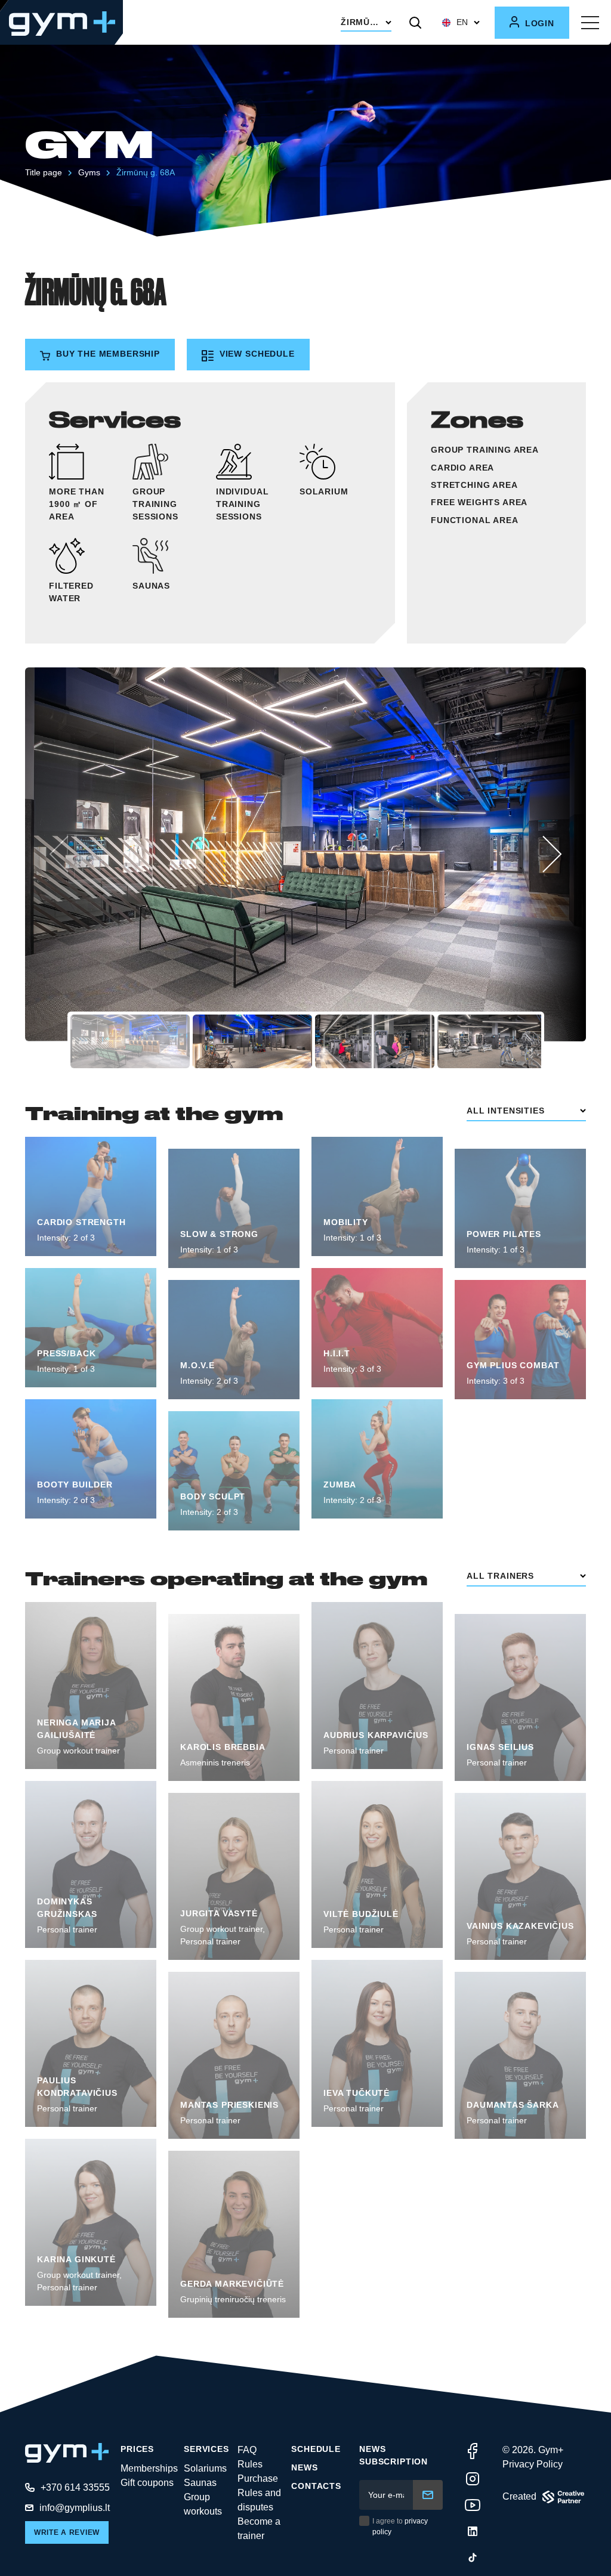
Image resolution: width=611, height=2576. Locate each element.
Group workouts (203, 2504)
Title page (44, 172)
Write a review (67, 2532)
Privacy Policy (533, 2464)
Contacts (316, 2486)
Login (538, 23)
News (304, 2467)
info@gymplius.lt (75, 2508)
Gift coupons (147, 2483)
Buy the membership (107, 354)
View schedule (256, 354)
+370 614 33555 (75, 2487)
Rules (250, 2464)
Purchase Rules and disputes (259, 2493)
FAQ (247, 2450)
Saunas (200, 2483)
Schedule (316, 2449)
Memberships (149, 2468)
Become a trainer (259, 2529)
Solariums (205, 2468)
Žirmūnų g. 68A (146, 172)
